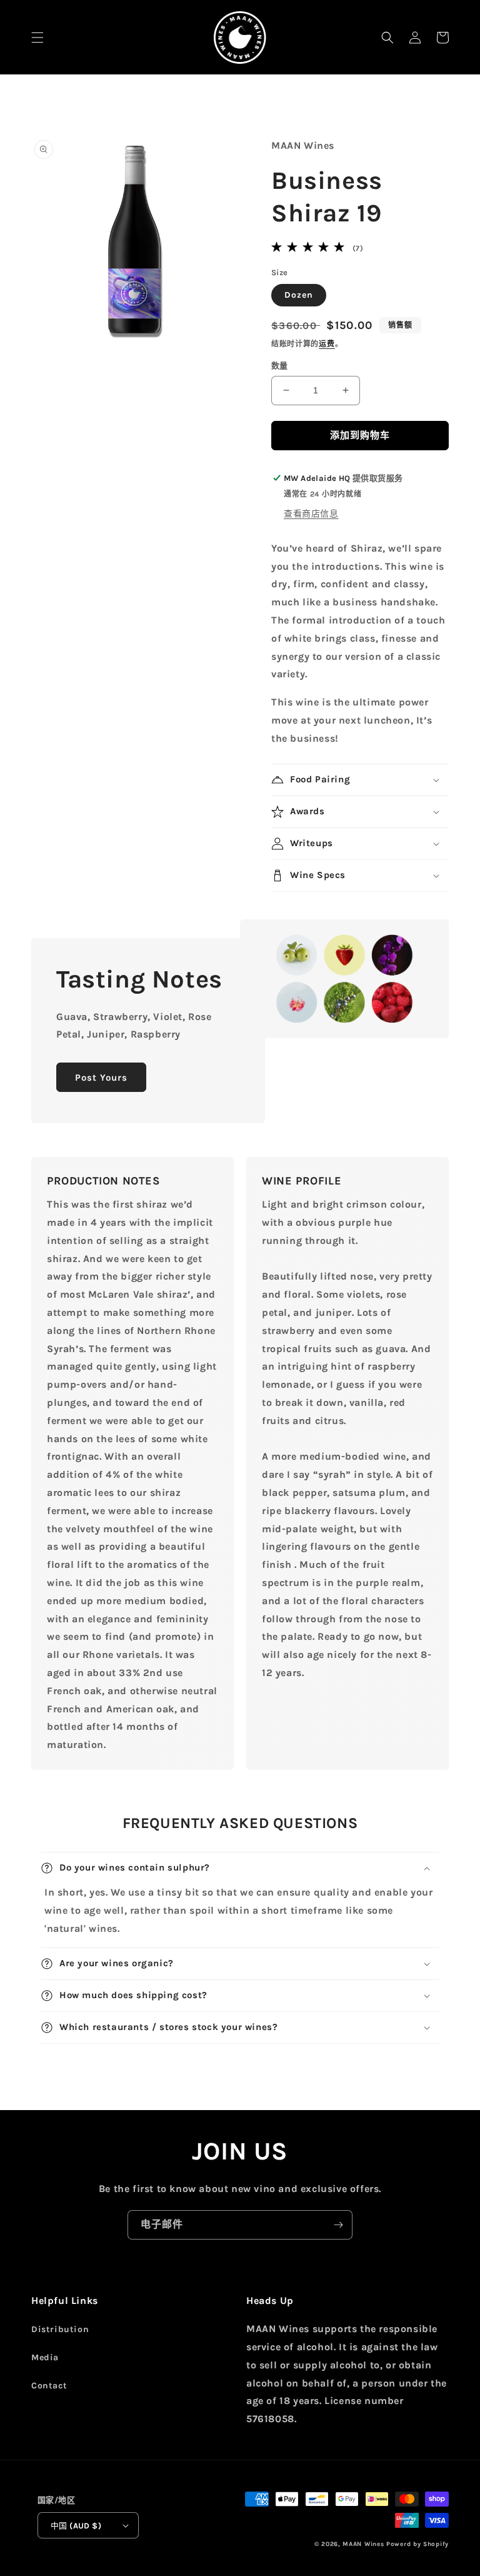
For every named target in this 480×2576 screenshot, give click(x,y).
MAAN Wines (363, 2544)
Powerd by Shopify (417, 2544)
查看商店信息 (311, 514)
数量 (280, 366)
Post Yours (101, 1078)
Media (45, 2357)
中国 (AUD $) (76, 2526)
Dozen (299, 295)
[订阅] (338, 2225)
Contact (49, 2386)
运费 (327, 344)
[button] (37, 38)
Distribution (60, 2329)
